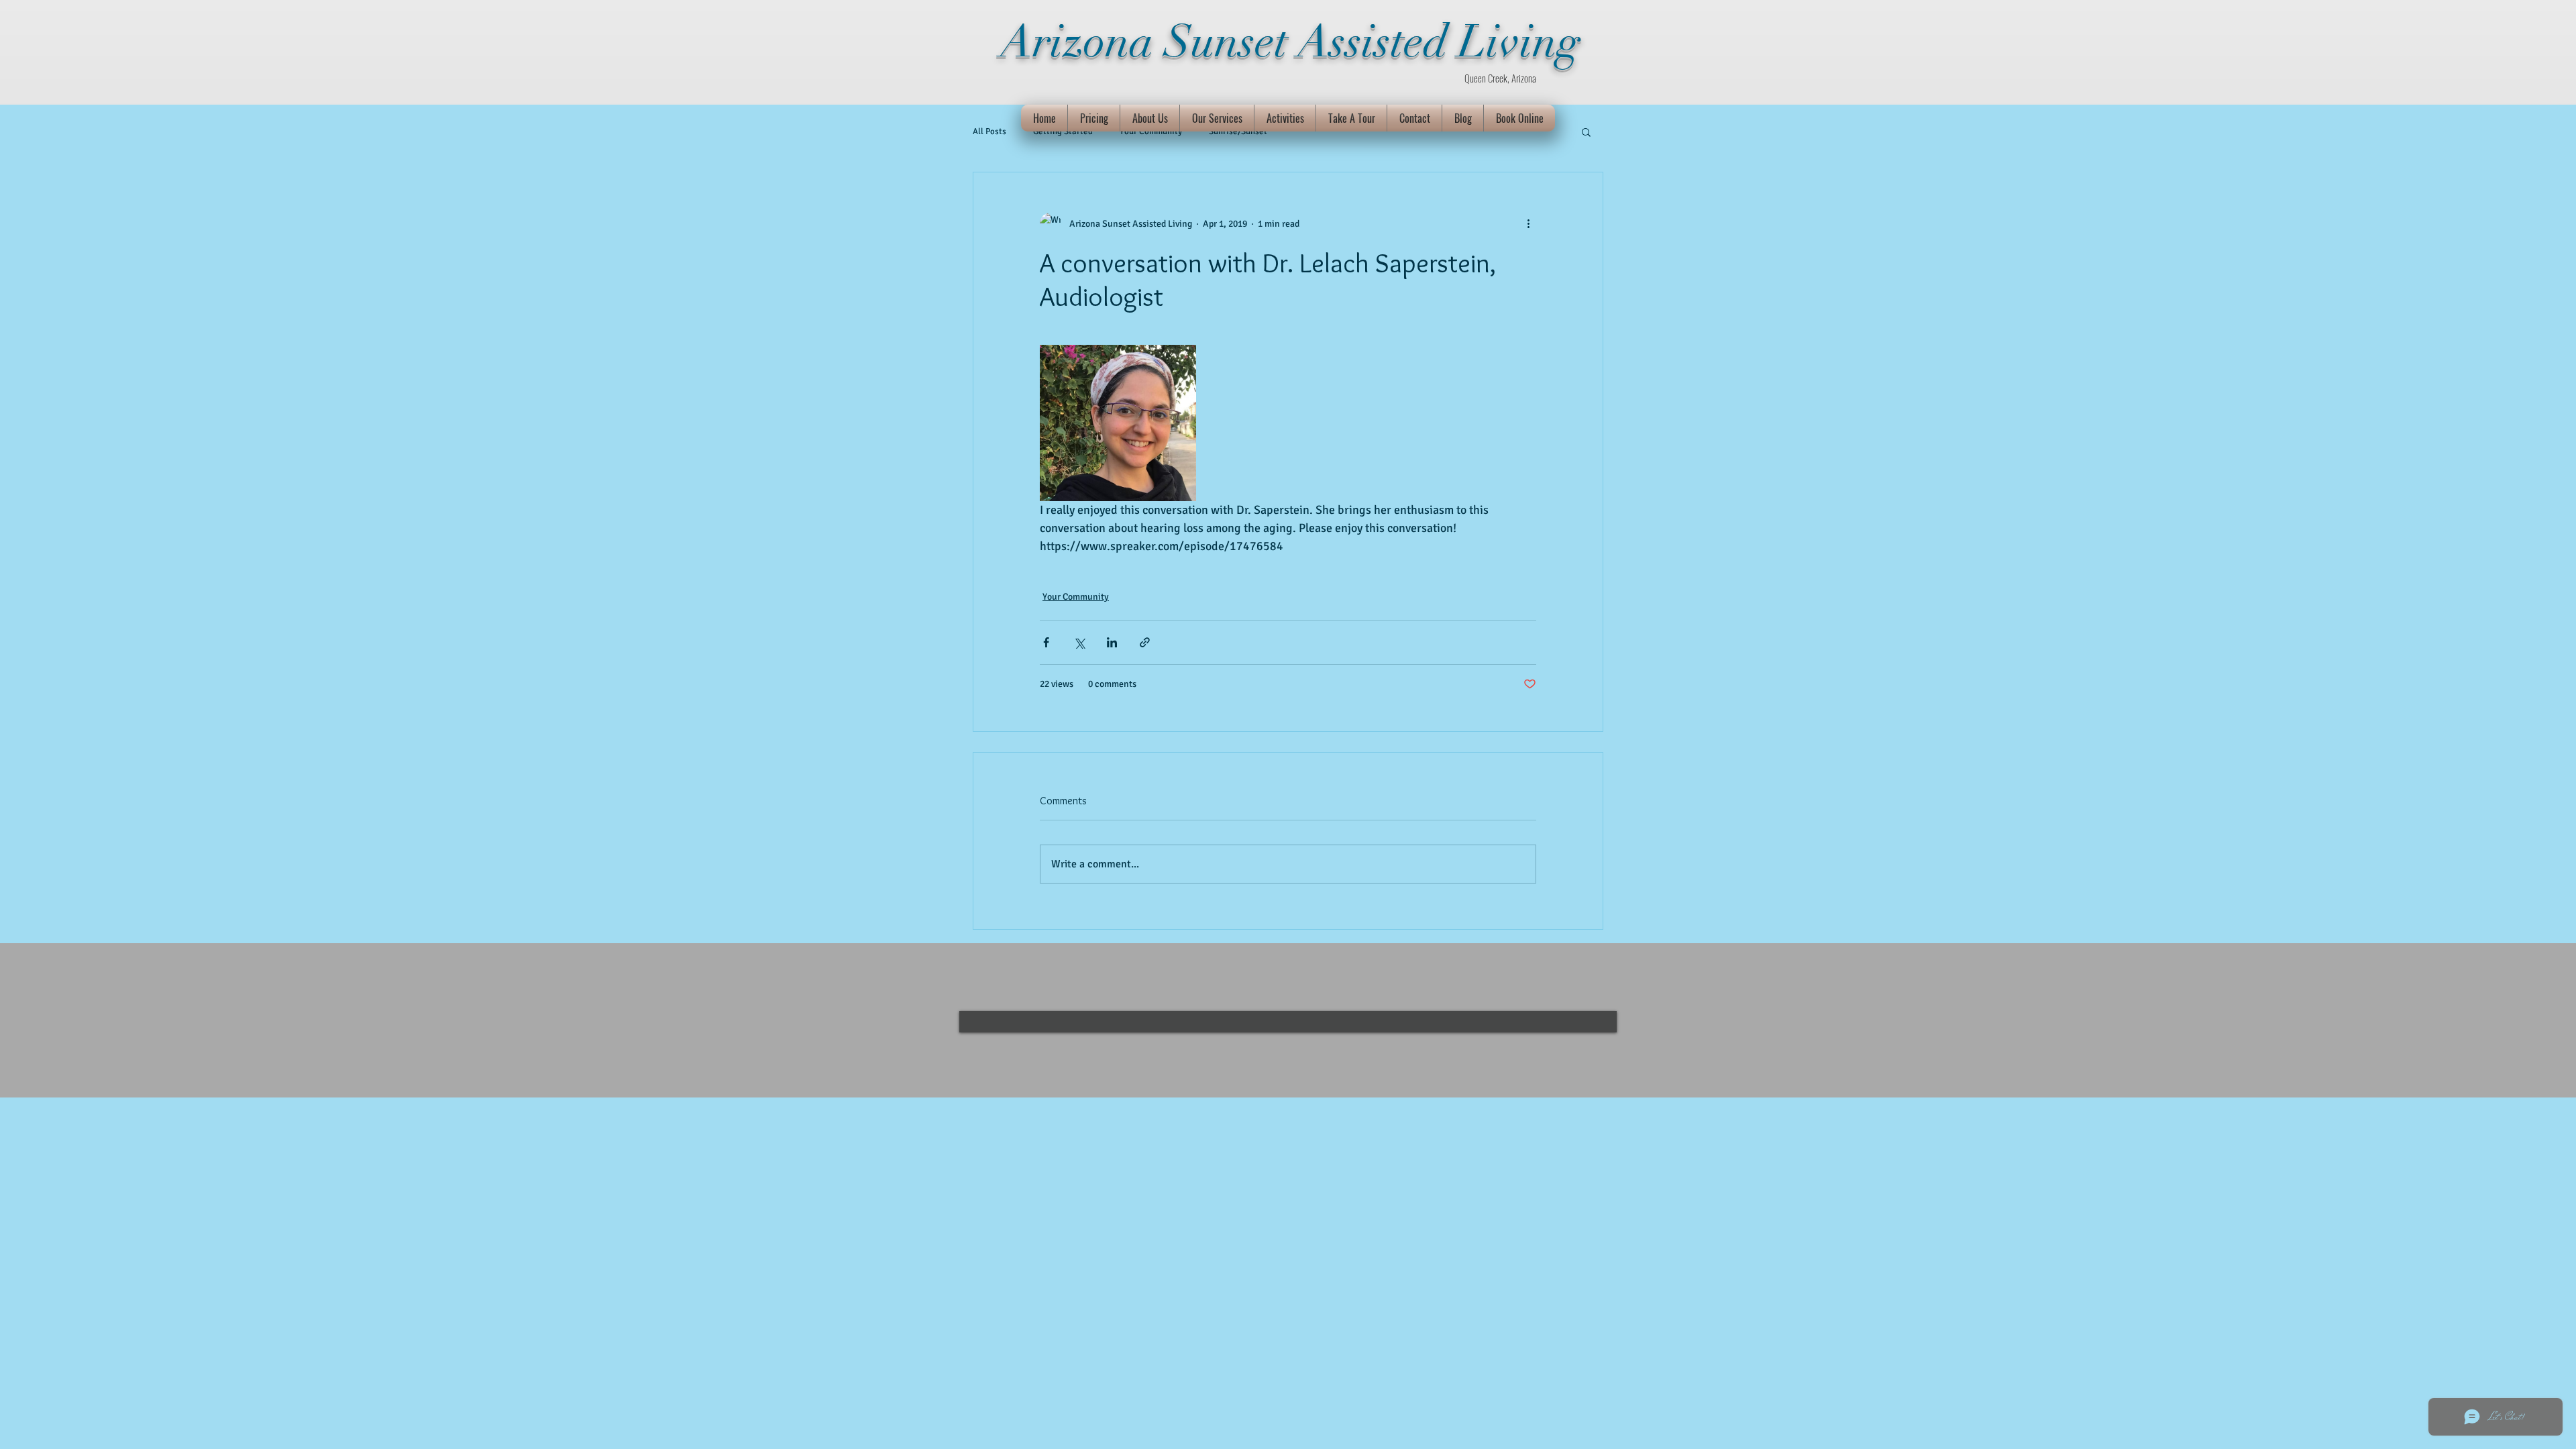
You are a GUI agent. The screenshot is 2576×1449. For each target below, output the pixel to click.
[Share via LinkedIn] (1112, 642)
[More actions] (1528, 223)
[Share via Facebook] (1046, 642)
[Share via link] (1145, 642)
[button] (1586, 131)
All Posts (989, 131)
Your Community (1076, 597)
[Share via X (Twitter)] (1079, 642)
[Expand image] (1118, 423)
